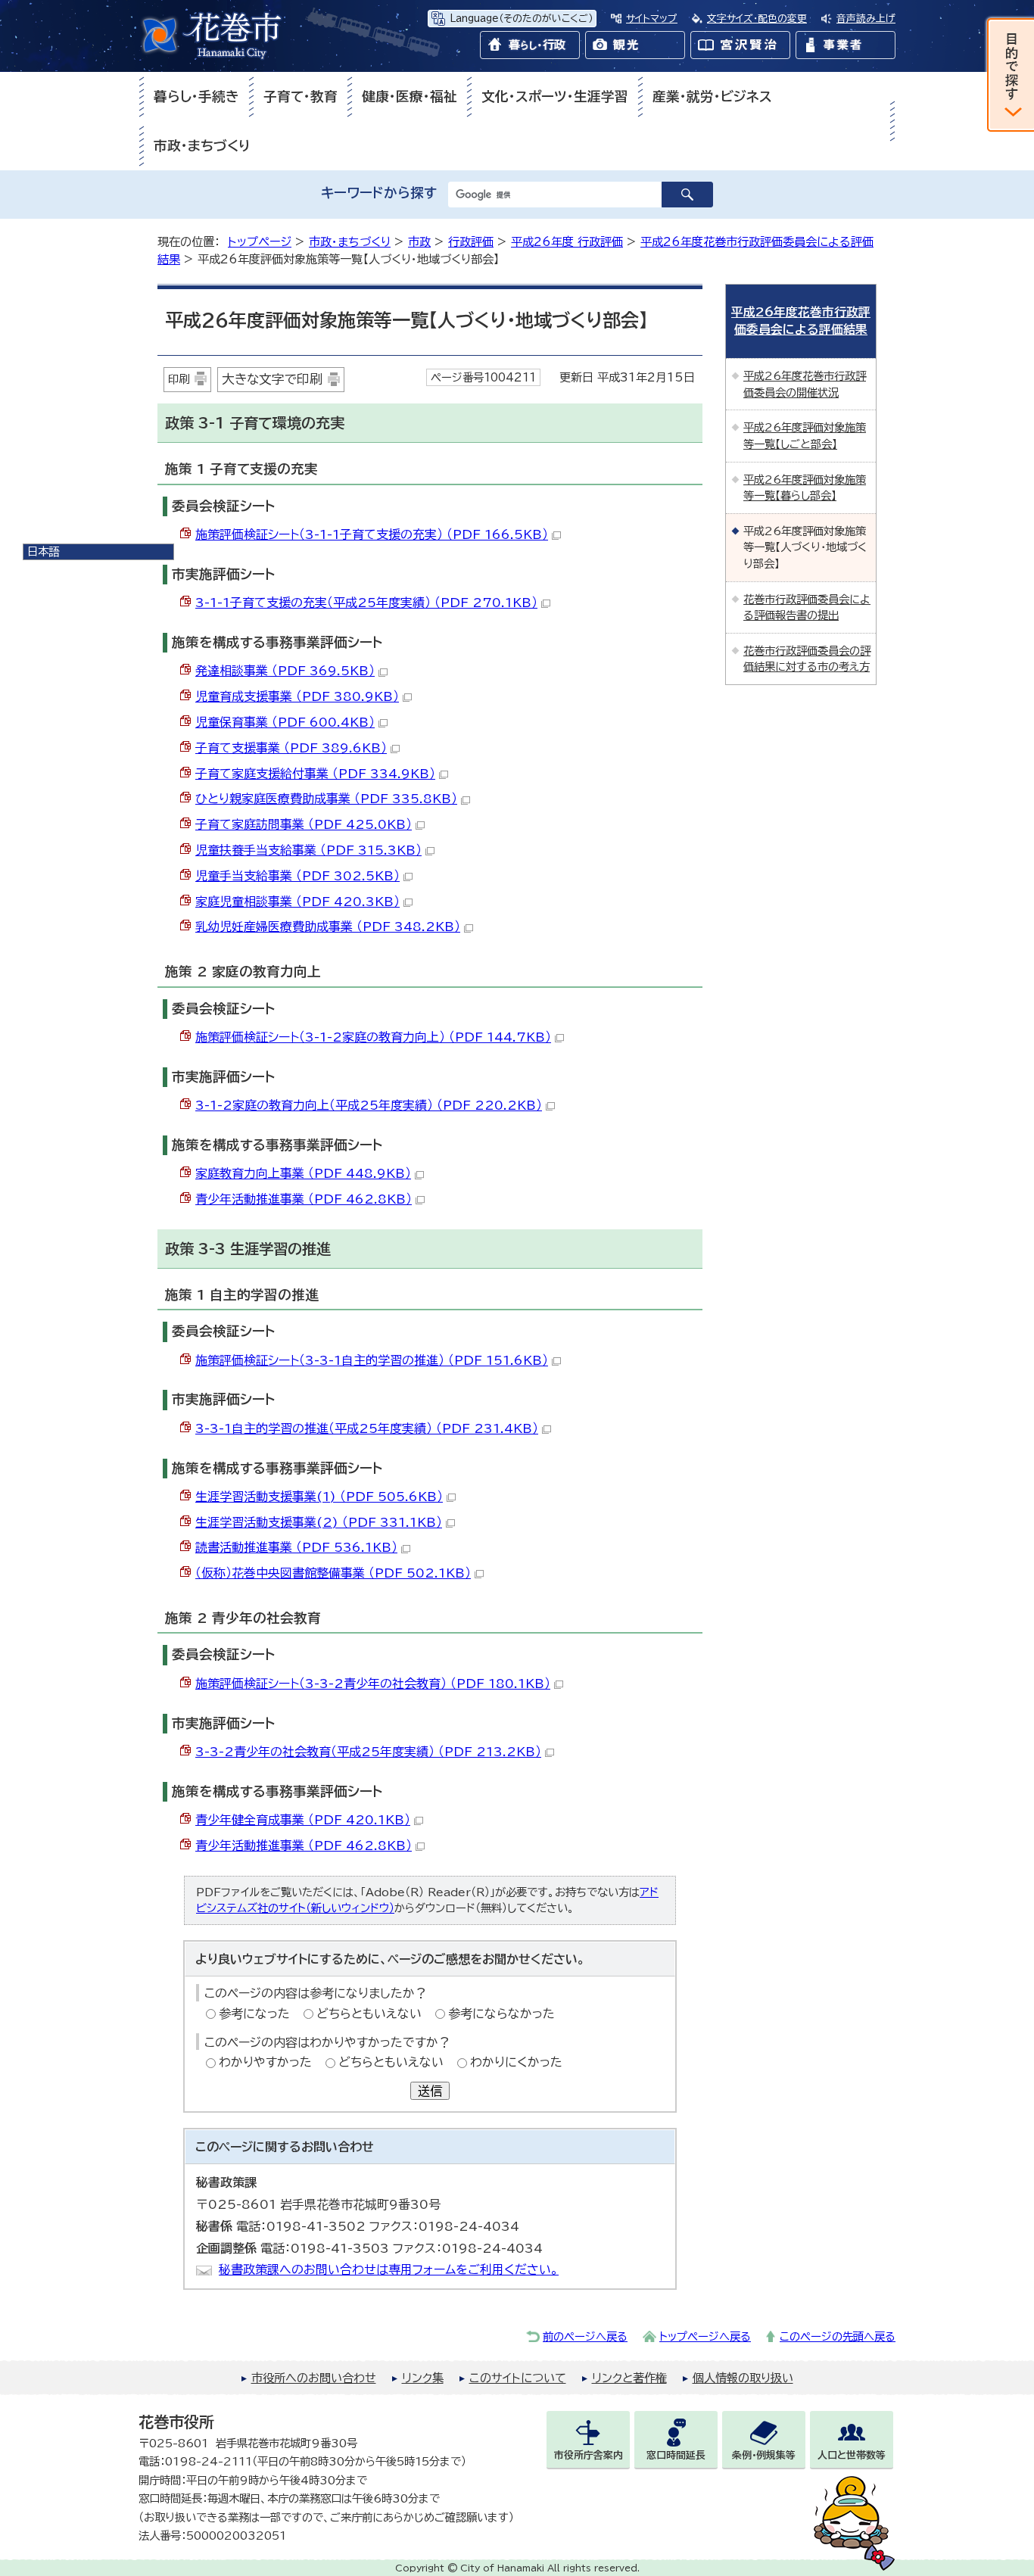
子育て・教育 (301, 97)
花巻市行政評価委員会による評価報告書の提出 (807, 607)
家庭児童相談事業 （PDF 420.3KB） (297, 902)
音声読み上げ (866, 19)
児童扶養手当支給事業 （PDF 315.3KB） (308, 850)
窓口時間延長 (676, 2455)
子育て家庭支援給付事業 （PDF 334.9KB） (315, 774)
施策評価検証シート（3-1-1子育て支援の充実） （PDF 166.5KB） (372, 534)
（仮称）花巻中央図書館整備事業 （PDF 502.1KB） (333, 1573)
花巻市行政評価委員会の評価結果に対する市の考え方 (807, 659)
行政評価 (471, 242)
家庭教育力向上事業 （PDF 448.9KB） (303, 1173)
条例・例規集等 (764, 2455)
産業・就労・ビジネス (712, 97)
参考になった (254, 2014)
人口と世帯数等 (852, 2455)
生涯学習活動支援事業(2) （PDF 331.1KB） (319, 1522)
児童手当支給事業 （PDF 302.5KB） (297, 876)
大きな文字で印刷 (272, 379)
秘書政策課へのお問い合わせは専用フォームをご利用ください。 (389, 2269)
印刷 (179, 379)
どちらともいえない (369, 2014)
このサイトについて (518, 2378)
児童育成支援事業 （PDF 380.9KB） (297, 696)
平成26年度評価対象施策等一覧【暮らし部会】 (805, 488)
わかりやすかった (265, 2062)
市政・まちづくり (202, 146)
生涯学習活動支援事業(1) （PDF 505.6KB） (319, 1497)
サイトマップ (652, 19)
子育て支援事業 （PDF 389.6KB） (291, 748)
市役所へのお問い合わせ (314, 2378)
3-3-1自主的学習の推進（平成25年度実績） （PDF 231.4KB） (367, 1428)
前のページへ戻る (585, 2336)
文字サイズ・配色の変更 (757, 19)
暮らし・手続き (196, 97)
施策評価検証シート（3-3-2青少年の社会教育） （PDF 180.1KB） (373, 1684)
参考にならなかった (501, 2014)
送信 (430, 2091)
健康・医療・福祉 (410, 97)
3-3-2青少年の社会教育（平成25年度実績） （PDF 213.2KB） (368, 1752)
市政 (419, 242)
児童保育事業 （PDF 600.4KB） (285, 722)
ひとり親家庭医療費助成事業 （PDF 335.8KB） (326, 799)
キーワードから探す (379, 193)
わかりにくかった (516, 2062)
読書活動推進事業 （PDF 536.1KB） (296, 1547)
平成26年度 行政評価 (567, 242)
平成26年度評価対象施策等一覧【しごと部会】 (805, 436)
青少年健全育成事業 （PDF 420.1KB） (303, 1820)
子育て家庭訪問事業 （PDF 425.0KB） (304, 824)
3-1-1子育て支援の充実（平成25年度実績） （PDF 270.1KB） (366, 603)
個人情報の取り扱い (743, 2378)
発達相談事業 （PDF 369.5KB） (285, 671)
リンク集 (423, 2378)
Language (521, 19)
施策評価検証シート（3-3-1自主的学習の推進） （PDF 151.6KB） (372, 1360)
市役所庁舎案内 (589, 2455)
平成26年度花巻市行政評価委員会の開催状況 (805, 384)
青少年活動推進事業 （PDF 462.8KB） (304, 1199)
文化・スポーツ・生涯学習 (555, 97)
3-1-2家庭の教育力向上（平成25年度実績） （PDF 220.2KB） (369, 1105)
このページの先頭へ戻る (838, 2336)
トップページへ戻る (705, 2336)
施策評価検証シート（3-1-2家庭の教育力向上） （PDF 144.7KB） (373, 1037)
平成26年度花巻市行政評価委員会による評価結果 (801, 321)
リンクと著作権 (629, 2378)
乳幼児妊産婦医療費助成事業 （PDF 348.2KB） (328, 927)
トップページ (260, 242)
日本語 (43, 551)
